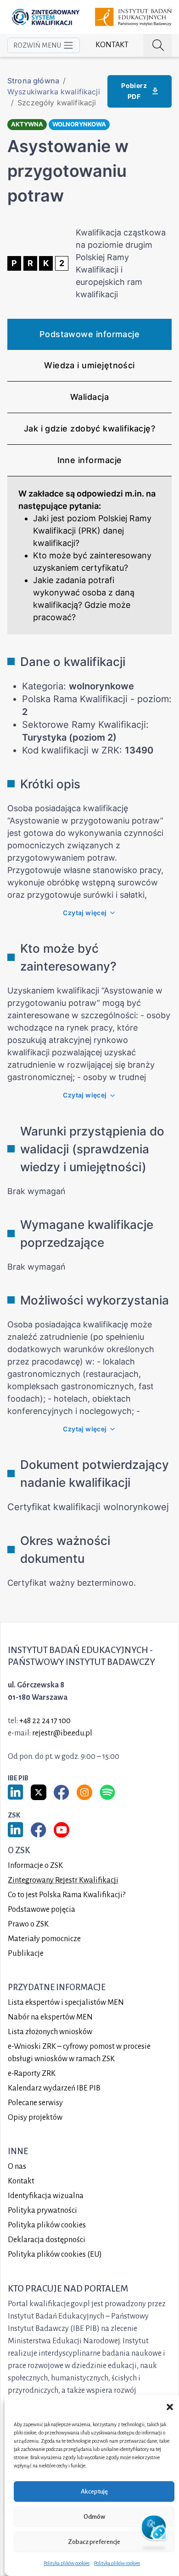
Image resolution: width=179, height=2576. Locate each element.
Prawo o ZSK (28, 1924)
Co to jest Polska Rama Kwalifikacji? (67, 1895)
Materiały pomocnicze (44, 1939)
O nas (17, 2167)
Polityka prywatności (42, 2210)
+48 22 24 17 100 (45, 1721)
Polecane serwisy (35, 2103)
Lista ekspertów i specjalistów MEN (66, 2003)
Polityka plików (47, 2225)
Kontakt (112, 45)
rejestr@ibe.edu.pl (62, 1733)
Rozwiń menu (37, 45)
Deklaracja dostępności (47, 2240)
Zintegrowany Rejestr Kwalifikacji (63, 1880)
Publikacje (26, 1954)
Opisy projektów (35, 2118)
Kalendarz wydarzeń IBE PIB (54, 2088)
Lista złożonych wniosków (50, 2032)
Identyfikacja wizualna (46, 2196)
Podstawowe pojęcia (42, 1910)
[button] (170, 2407)
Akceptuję (94, 2491)
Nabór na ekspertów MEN (50, 2017)
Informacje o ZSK (35, 1866)
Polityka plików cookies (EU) (55, 2254)
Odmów (94, 2517)
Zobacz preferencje (94, 2542)
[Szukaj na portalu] (157, 45)
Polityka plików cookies (67, 2563)
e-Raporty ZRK (32, 2074)
